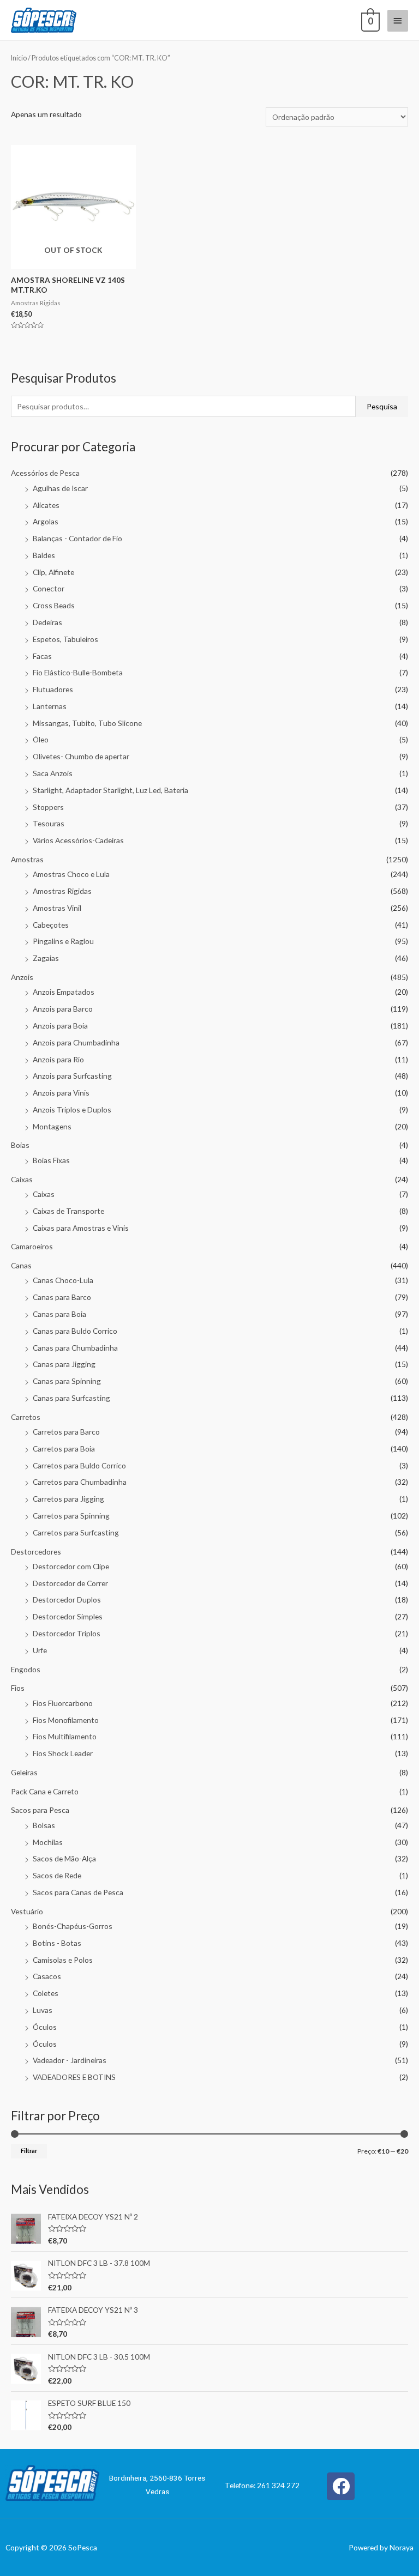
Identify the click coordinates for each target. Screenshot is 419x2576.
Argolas (46, 521)
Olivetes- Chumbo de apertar (81, 756)
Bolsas (44, 1825)
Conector (49, 588)
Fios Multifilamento (65, 1736)
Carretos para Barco (66, 1432)
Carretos (26, 1417)
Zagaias (46, 958)
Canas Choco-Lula (63, 1280)
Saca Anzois (53, 773)
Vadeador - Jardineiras (70, 2060)
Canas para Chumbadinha (75, 1348)
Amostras (27, 859)
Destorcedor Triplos (67, 1633)
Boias (20, 1145)
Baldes (44, 555)
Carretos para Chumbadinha (80, 1482)
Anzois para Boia (60, 1026)
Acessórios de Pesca (45, 473)
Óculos (45, 2027)
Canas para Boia (59, 1314)
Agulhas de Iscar (60, 488)
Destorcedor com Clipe (71, 1566)
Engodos (26, 1669)
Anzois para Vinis (61, 1093)
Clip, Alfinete (53, 572)
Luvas (43, 2010)
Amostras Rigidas (62, 891)
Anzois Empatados (64, 992)
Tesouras (49, 823)
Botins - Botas (57, 1943)
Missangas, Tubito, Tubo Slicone (87, 723)
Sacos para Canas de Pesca (78, 1892)
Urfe (40, 1650)
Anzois (22, 977)
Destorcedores (36, 1552)
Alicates (46, 505)
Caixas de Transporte (68, 1211)
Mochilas (48, 1842)
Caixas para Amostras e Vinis (81, 1228)
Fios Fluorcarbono (63, 1703)
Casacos (47, 1976)
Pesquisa (382, 406)
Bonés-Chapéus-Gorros (73, 1926)
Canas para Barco (62, 1297)
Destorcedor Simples (68, 1616)
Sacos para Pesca (40, 1810)
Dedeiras (47, 622)
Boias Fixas (51, 1160)
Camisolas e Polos (63, 1960)
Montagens (52, 1126)
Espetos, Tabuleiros (65, 639)
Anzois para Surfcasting (72, 1076)
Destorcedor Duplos (67, 1600)
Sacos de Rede (57, 1875)
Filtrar (29, 2151)
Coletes (46, 1993)
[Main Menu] (398, 21)
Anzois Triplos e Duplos (72, 1109)
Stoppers (48, 807)
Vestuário (27, 1911)
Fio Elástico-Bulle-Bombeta (78, 672)
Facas (42, 656)
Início (19, 58)
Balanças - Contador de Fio (77, 538)
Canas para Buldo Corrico (75, 1331)
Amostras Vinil (57, 908)
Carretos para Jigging (68, 1499)
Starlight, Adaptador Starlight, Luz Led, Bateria (110, 790)
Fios (18, 1688)
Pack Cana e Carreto (45, 1791)
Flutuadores (53, 689)
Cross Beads (54, 605)
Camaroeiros (32, 1246)
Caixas (22, 1179)
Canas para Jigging (64, 1364)
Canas (21, 1265)
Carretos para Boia (64, 1449)
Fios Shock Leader (63, 1753)
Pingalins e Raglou (63, 941)
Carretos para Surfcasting (76, 1532)
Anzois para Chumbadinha (76, 1042)
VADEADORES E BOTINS (74, 2077)
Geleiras (24, 1772)
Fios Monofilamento (66, 1720)
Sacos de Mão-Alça (64, 1858)
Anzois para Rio (58, 1059)
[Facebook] (341, 2486)
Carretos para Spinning (71, 1516)
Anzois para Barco (63, 1009)
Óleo (41, 739)
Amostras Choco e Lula (71, 874)
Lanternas (50, 706)
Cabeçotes (51, 925)
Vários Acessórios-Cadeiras (78, 840)
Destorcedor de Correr (70, 1583)
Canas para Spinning (67, 1381)
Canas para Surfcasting (71, 1398)
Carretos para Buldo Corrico (79, 1465)
